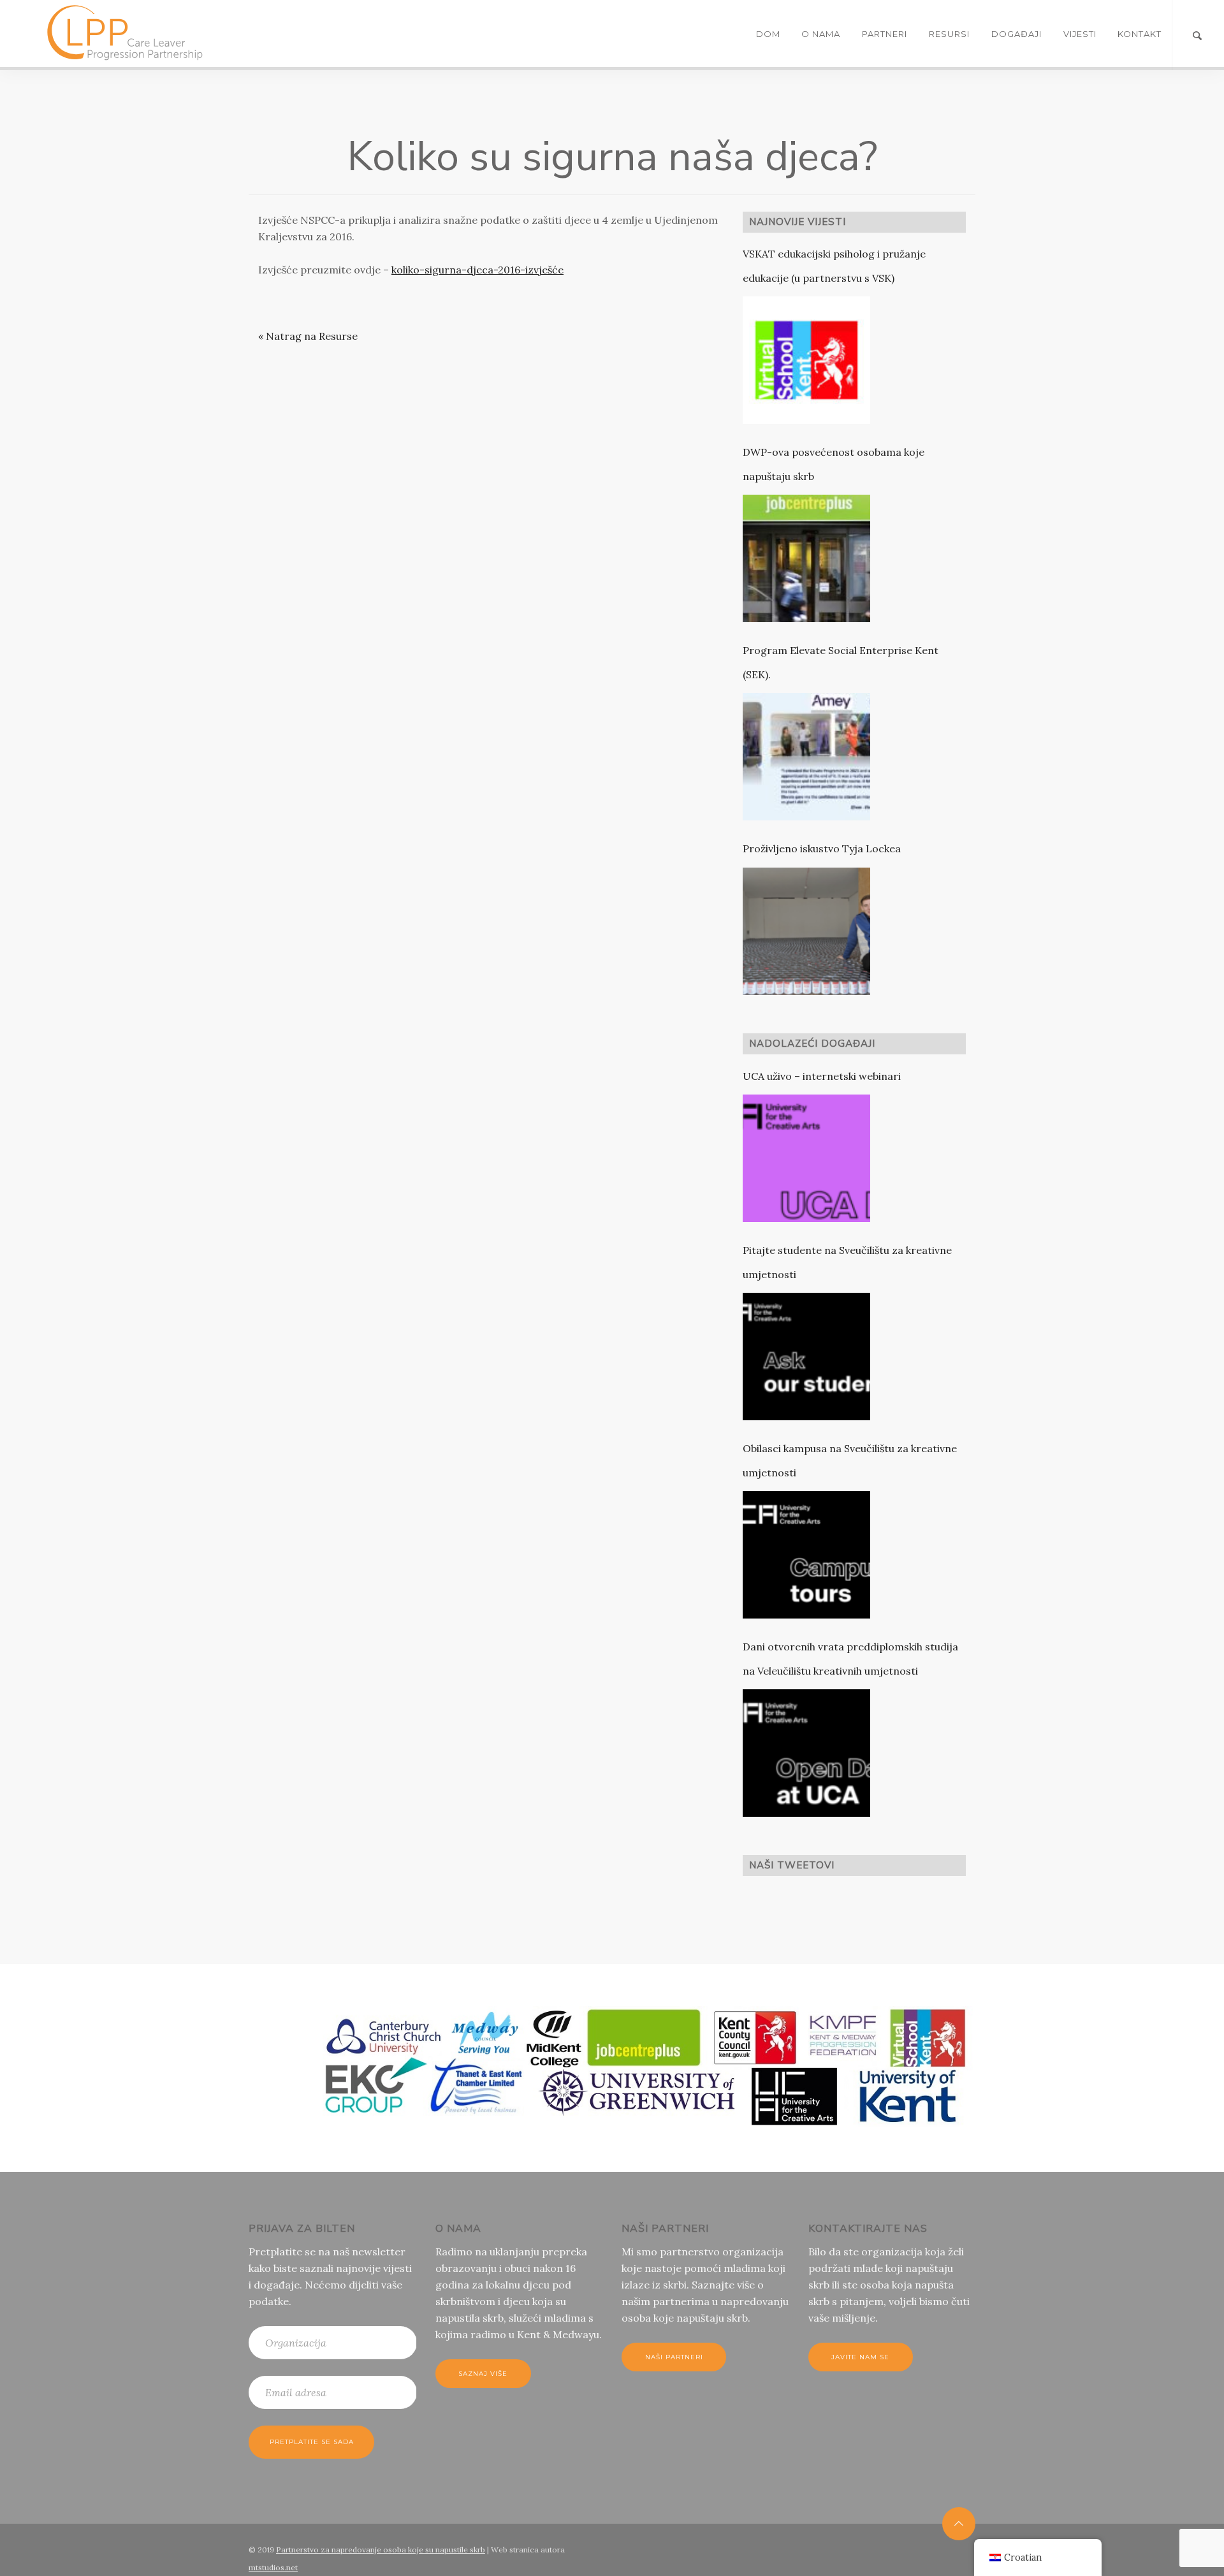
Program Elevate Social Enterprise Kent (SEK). (841, 662)
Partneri (885, 34)
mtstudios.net (273, 2567)
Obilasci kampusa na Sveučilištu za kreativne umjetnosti (850, 1460)
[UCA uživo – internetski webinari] (806, 1158)
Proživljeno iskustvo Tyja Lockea (822, 848)
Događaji (1016, 34)
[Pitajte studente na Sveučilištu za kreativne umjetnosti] (806, 1357)
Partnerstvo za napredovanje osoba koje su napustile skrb (381, 2550)
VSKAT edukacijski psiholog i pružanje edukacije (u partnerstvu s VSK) (834, 266)
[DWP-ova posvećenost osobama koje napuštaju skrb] (806, 558)
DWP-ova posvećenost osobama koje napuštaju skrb (834, 464)
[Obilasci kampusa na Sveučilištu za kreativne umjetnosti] (806, 1555)
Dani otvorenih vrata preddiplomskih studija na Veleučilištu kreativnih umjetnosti (850, 1659)
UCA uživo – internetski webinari (822, 1076)
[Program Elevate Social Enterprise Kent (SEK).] (806, 757)
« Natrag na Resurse (308, 336)
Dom (768, 34)
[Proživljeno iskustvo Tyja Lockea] (806, 931)
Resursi (949, 34)
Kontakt (1140, 34)
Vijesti (1080, 34)
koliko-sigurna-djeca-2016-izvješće (477, 270)
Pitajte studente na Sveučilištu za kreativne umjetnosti (847, 1262)
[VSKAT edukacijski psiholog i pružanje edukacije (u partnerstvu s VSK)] (806, 360)
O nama (821, 34)
